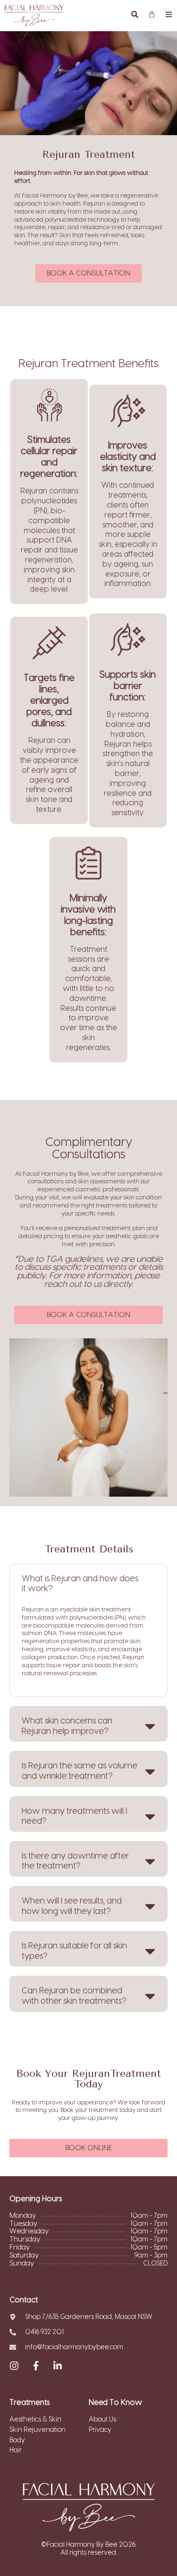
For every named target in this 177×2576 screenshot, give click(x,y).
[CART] (152, 14)
